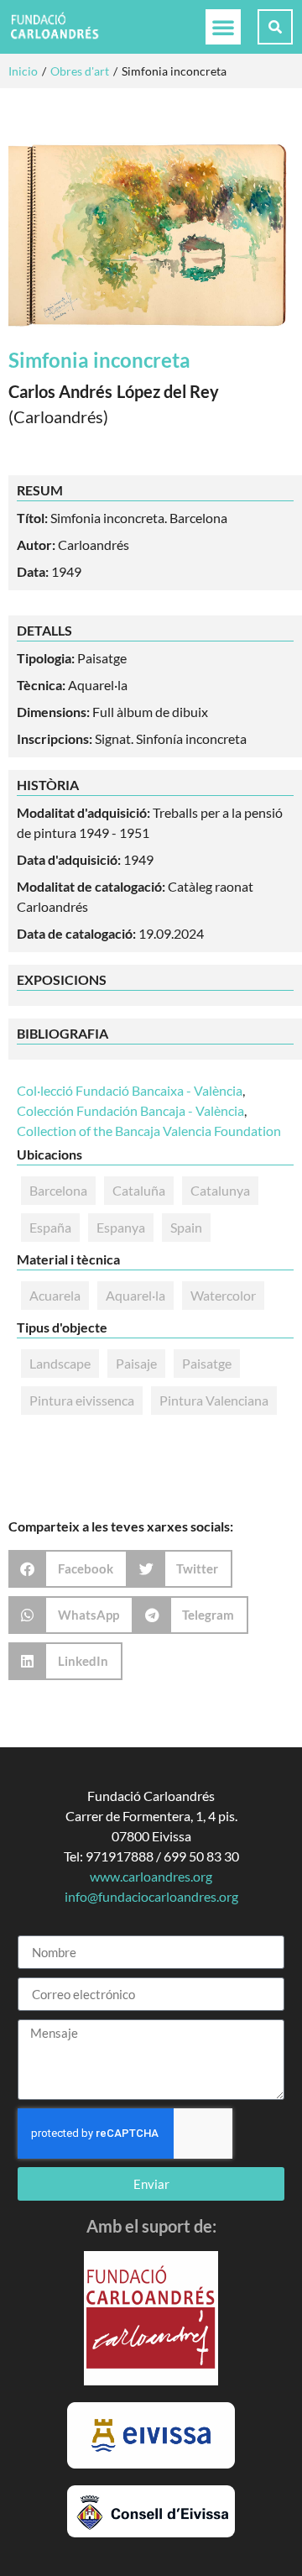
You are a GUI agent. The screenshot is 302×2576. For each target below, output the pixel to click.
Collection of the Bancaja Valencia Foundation (149, 1131)
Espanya (121, 1227)
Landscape (60, 1363)
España (50, 1227)
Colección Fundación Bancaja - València (130, 1110)
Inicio (23, 71)
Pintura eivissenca (82, 1400)
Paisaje (136, 1363)
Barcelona (58, 1190)
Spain (186, 1227)
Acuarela (55, 1295)
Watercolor (223, 1295)
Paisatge (207, 1363)
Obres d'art (80, 71)
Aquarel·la (135, 1295)
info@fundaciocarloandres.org (151, 1896)
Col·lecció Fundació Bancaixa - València (130, 1090)
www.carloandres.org (151, 1876)
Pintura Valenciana (214, 1400)
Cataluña (139, 1190)
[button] (223, 27)
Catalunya (220, 1190)
